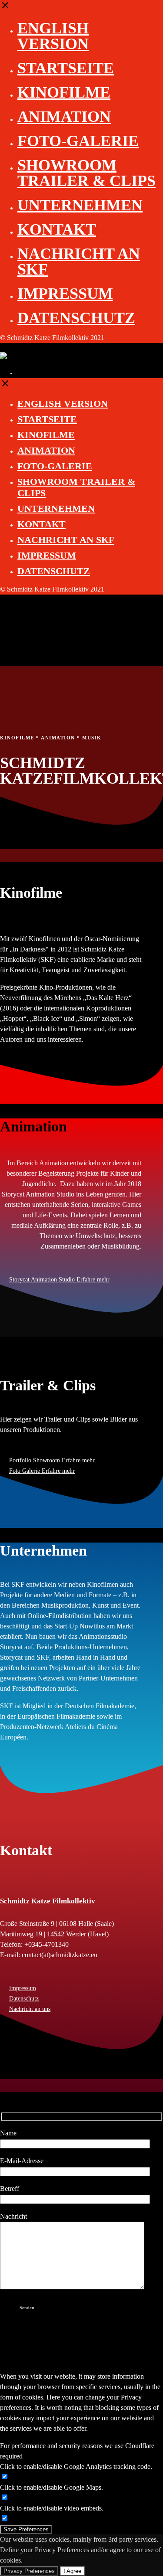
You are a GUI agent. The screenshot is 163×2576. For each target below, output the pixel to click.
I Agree (72, 2571)
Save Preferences (26, 2529)
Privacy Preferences (29, 2571)
